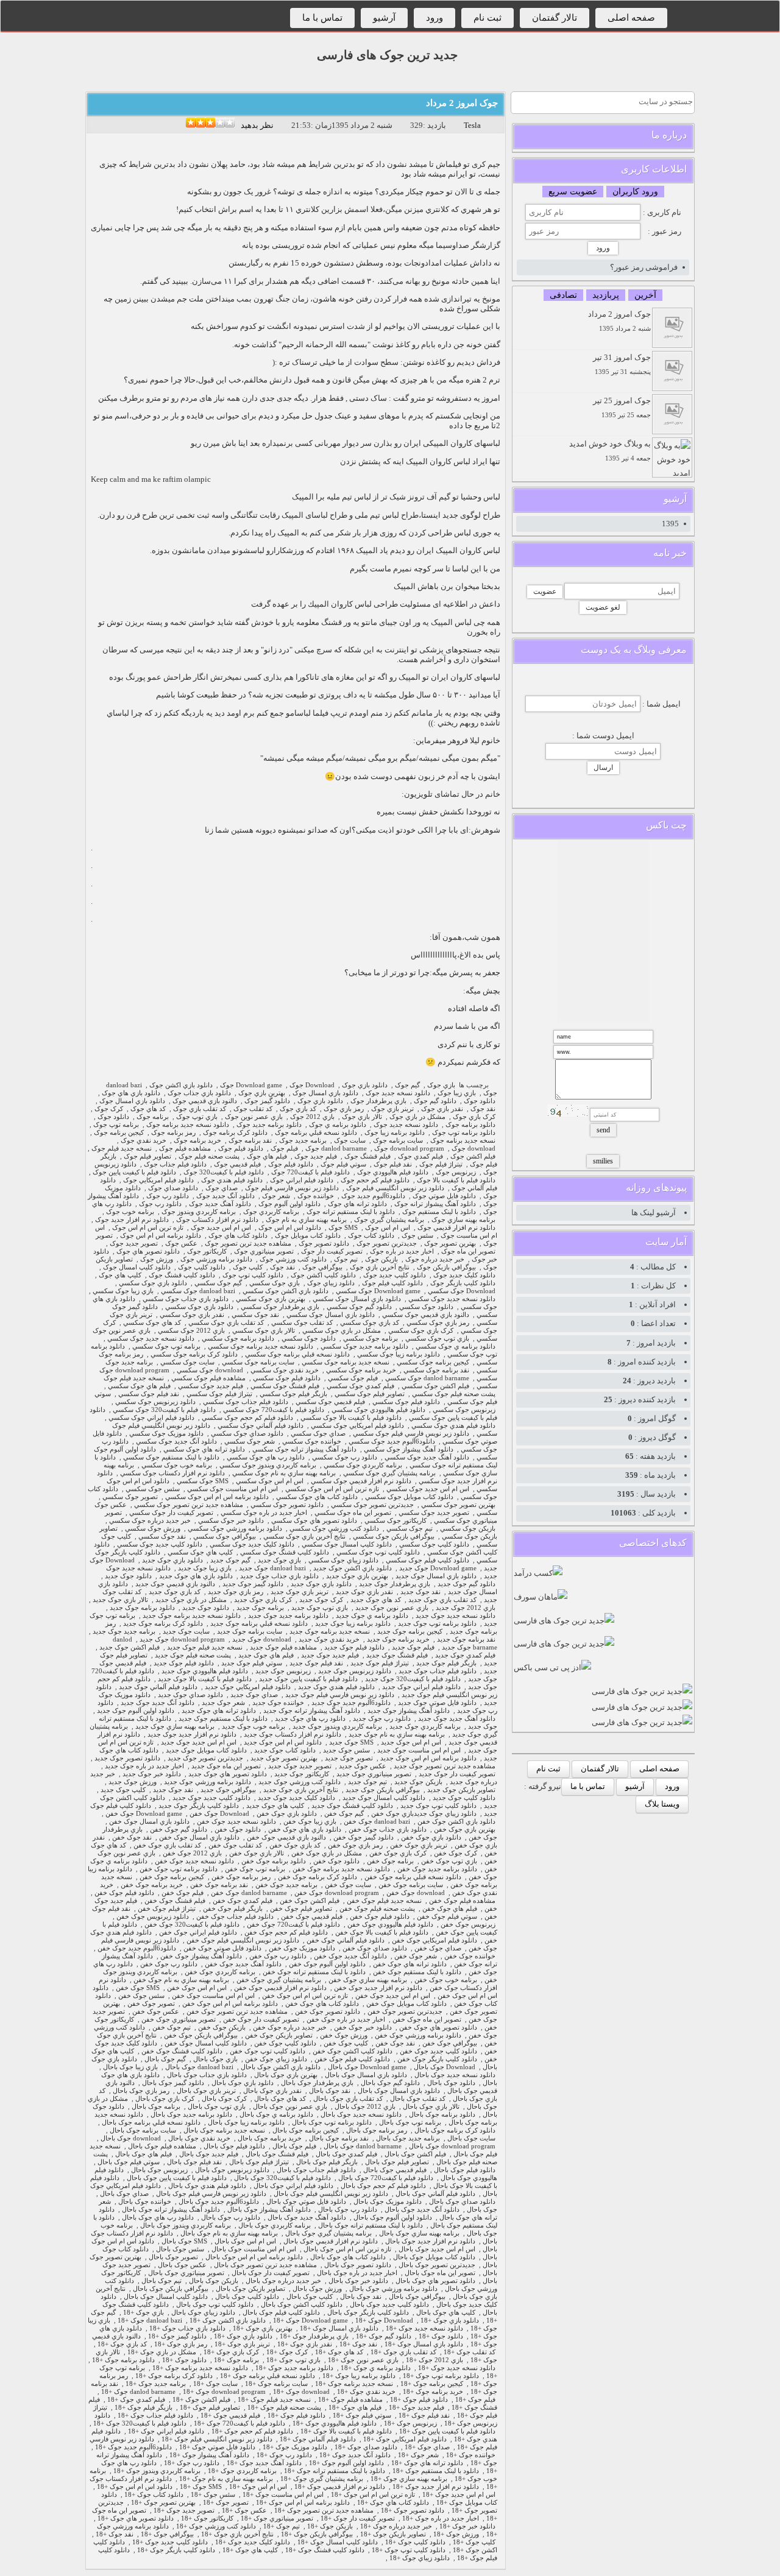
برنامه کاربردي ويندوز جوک (199, 1212)
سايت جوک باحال (471, 2138)
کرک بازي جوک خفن (398, 1853)
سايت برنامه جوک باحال (143, 2130)
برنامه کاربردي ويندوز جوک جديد (337, 1727)
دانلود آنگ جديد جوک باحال (422, 2210)
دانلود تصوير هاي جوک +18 (136, 2518)
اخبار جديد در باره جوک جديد (144, 1766)
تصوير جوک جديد (349, 1758)
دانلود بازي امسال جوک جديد (436, 1576)
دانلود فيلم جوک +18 (419, 2400)
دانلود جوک (480, 1101)
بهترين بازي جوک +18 (263, 2328)
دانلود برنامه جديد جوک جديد (288, 1616)
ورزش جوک (157, 1259)
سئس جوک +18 (213, 2495)
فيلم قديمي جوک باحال (395, 2170)
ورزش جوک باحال (317, 2289)
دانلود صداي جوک (173, 1188)
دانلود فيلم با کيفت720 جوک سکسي (274, 1410)
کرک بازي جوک (474, 1117)
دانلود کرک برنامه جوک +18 (174, 2376)
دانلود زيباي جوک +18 (420, 2558)
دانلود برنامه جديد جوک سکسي (364, 1346)
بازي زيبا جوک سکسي (123, 1291)
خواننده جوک (316, 1196)
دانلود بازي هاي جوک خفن (305, 1830)
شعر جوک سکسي (250, 1442)
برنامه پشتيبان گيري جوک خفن (279, 1980)
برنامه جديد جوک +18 (156, 2384)
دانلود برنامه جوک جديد (142, 1608)
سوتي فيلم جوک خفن (447, 1917)
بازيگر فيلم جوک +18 (144, 2408)
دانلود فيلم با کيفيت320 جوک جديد (413, 1679)
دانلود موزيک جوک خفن (302, 1948)
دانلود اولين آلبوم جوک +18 (346, 2463)
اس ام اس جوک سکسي (270, 1481)
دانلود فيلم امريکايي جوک (158, 1180)
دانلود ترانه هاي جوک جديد (219, 1711)
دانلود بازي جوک (365, 1085)
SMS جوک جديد (351, 1742)
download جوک (473, 1149)
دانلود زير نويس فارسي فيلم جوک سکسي (411, 1434)
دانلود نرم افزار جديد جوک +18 (436, 2487)
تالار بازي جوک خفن (257, 1853)
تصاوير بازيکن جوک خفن (279, 2035)
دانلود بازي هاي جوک (131, 1093)
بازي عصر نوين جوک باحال (290, 2107)
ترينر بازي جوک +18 (242, 2344)
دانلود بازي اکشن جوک (181, 1085)
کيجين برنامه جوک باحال (306, 2130)
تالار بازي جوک (362, 1117)
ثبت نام (487, 18)
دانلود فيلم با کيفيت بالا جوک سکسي (351, 1418)
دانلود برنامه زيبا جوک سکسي (399, 1354)
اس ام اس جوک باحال (245, 2241)
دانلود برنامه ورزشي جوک (216, 1259)
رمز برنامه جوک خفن (241, 1877)
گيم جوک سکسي (218, 1283)
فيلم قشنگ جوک (367, 1156)
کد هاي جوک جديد (376, 1600)
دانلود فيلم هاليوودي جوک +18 (335, 2423)
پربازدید (606, 295)
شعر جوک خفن (416, 1956)
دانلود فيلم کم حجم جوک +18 (252, 2431)
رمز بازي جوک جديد (236, 1592)
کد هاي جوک (148, 1109)
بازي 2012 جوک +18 (434, 2360)
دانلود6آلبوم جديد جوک (373, 1196)
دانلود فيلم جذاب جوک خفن (235, 1917)
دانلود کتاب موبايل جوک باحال (434, 2257)
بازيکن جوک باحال (214, 2281)
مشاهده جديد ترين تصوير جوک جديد (445, 1766)
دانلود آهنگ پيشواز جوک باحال (269, 2210)
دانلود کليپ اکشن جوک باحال (302, 2305)
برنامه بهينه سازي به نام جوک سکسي (284, 1473)
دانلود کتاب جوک (371, 1236)
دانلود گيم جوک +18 (384, 2336)
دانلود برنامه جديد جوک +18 (294, 2368)
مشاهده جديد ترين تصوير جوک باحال (265, 2265)
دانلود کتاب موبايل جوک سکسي (409, 1497)
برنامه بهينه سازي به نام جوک (306, 1220)
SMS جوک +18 (201, 2487)
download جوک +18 (301, 2392)
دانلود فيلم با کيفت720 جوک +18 (239, 2423)
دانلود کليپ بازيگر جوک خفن (437, 2059)
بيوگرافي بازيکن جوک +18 (317, 2534)
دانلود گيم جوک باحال (390, 2083)
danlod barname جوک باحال (363, 2146)
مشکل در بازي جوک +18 (162, 2352)
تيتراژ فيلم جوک (441, 1164)
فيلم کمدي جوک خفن (243, 1901)
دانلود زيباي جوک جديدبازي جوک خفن (424, 1814)
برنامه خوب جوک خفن (446, 1980)
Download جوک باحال (445, 2067)
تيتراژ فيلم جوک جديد (380, 1663)
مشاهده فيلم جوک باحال (162, 2146)
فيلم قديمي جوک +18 (230, 2415)
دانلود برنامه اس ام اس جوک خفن (230, 2004)
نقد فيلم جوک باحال (194, 2162)
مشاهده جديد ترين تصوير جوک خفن (237, 2012)
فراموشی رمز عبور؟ (644, 267)
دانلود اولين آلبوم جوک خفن (327, 1964)
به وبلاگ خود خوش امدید (610, 450)
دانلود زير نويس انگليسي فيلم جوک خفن (243, 1940)
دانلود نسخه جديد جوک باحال (455, 2075)
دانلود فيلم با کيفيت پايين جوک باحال (177, 2178)
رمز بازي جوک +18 (181, 2344)
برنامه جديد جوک (303, 1141)
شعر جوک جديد (223, 1703)
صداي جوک (222, 1188)
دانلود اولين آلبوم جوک (289, 1204)
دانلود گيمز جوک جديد (253, 1584)
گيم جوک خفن (344, 1814)
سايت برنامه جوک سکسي (258, 1362)
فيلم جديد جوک (316, 1156)
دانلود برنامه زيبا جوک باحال (246, 2123)
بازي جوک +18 (144, 2313)
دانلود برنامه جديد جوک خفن (437, 1869)
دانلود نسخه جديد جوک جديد (456, 1616)
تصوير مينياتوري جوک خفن (179, 2020)
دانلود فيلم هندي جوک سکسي (453, 1426)
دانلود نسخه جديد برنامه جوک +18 (200, 2368)
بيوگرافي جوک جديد (228, 1790)
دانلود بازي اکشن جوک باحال (281, 2067)
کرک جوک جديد (321, 1600)
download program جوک (409, 1149)
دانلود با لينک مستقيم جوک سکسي (171, 1457)
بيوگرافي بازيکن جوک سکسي (394, 1537)
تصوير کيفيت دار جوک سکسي (171, 1513)
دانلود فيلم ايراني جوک (302, 1180)
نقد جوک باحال (330, 2091)
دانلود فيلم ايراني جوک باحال (293, 2186)
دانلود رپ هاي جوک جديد (310, 1719)
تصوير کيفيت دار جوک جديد (457, 1774)
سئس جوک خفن (141, 1996)
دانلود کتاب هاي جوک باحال (348, 2257)
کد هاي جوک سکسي (152, 1323)
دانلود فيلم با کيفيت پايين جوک (134, 1172)
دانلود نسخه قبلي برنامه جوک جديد (259, 1624)
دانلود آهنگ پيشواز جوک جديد (409, 1711)
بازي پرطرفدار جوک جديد (395, 1584)
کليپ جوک (248, 1267)
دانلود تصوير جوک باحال (358, 2265)
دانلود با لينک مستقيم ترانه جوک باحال (370, 2225)
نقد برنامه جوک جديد (466, 1639)
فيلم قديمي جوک (237, 1164)
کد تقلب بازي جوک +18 (403, 2352)
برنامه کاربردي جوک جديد (425, 1727)
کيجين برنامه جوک (119, 1133)
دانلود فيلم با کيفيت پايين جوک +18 (447, 2431)
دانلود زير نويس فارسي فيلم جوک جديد (340, 1695)
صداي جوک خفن (438, 1948)
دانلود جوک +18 (441, 2336)
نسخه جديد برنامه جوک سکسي (346, 1362)
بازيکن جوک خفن (222, 2027)
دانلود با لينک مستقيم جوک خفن (417, 1972)
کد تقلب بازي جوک (200, 1109)
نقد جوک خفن (132, 1837)
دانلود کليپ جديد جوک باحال (389, 2305)
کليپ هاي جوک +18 (250, 2550)
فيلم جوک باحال (294, 2146)
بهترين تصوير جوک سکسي (458, 1505)
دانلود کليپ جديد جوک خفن (438, 2051)
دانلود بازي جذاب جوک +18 (187, 2328)
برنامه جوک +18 (236, 2360)
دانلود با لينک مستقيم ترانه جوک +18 (335, 2471)
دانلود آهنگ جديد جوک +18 (264, 2463)
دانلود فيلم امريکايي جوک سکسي (357, 1426)
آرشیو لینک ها (654, 1212)
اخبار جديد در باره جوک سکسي (264, 1513)
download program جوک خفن (337, 1893)
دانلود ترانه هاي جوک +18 (427, 2463)
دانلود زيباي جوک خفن (276, 2059)
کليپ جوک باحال (310, 2297)
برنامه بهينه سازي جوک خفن (368, 1980)
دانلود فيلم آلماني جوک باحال (435, 2194)
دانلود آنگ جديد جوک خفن (350, 1956)
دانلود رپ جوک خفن (278, 1956)
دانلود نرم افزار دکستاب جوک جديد (292, 1734)
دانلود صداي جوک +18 (366, 2447)
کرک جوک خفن (456, 1853)
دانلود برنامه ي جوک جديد (372, 1616)
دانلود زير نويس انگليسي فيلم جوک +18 (217, 2439)
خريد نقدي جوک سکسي (285, 1370)
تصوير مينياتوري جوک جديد (374, 1774)
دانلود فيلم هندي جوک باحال (207, 2186)
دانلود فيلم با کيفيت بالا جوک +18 (346, 2431)
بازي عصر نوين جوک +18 (363, 2360)
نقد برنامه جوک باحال (339, 2138)
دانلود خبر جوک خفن (363, 2027)
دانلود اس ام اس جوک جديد (283, 1742)
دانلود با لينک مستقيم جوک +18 (436, 2471)
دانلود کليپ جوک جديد (464, 1798)
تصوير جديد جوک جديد (300, 1766)
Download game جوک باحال (367, 2067)
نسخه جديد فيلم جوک (122, 1149)
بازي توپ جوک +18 (293, 2360)
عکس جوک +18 (244, 2511)
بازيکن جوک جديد (418, 1782)
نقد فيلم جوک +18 (424, 2415)
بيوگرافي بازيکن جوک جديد (383, 1790)
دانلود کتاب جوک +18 (154, 2495)
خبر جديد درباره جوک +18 (396, 2526)
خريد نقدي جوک (144, 1141)
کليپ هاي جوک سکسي (200, 1552)
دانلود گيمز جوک (267, 1101)
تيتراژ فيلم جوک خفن (167, 1909)
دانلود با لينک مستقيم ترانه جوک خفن (314, 1972)
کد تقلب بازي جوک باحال (348, 2099)
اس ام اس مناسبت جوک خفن (213, 1996)
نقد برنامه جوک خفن (219, 1885)
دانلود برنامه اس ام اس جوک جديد (428, 1758)
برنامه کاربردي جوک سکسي (363, 1465)
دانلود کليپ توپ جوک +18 (409, 2550)
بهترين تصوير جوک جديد (284, 1758)
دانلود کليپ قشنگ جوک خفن (182, 2051)
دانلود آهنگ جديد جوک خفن (243, 1964)
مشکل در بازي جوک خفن (327, 1853)
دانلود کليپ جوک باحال (247, 2297)
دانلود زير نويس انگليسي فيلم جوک (395, 1188)
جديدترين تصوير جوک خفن (405, 2012)
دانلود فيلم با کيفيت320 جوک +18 (140, 2423)
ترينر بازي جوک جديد (300, 1592)
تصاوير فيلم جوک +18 (210, 2408)
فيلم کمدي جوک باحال (346, 2154)
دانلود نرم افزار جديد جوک (132, 1220)
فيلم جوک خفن (183, 1893)
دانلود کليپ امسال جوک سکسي (347, 1544)
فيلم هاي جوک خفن (450, 1909)
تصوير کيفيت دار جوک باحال (271, 2273)
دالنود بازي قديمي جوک (205, 1101)
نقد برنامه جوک (250, 1141)
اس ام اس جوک (388, 1228)
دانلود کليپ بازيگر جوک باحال (368, 2313)
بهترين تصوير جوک (450, 1244)
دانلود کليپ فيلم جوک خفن (352, 2059)
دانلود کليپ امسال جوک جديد (384, 1798)
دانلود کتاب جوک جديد (285, 1750)
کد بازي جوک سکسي (370, 1323)
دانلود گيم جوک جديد (466, 1584)
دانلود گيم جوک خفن (179, 1830)
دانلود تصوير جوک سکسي (287, 1505)
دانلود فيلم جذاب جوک (175, 1164)
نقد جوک (483, 1109)
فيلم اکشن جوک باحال (415, 2154)
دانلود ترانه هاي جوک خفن (410, 1964)
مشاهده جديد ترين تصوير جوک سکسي (189, 1505)
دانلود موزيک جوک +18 (295, 2447)
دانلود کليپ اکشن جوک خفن (353, 2051)
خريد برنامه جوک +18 (433, 2392)
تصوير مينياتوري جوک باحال (186, 2273)
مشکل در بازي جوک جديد (191, 1600)
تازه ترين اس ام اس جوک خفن (305, 1996)
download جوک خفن (416, 1893)
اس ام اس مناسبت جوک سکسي (232, 1489)
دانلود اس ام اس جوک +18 (135, 2487)
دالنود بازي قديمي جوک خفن (286, 1837)
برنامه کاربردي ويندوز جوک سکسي (268, 1465)
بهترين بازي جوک (262, 1093)
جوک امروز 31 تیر (622, 364)
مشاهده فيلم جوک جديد (283, 1647)
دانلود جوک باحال (451, 2083)
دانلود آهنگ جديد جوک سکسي (427, 1457)
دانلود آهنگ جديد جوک (220, 1204)
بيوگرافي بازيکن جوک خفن (201, 2035)
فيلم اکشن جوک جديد (129, 1647)
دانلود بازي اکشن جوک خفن (456, 1822)
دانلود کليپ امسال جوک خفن (206, 2043)
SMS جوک (343, 1228)
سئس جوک (417, 1236)
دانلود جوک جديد (128, 1576)
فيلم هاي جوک (267, 1156)
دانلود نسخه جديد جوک (398, 1093)
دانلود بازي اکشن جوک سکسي (285, 1291)
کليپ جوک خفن (346, 2043)
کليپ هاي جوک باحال (446, 2313)
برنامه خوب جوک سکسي (177, 1465)
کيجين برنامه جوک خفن (172, 1877)
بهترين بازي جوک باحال (286, 2075)
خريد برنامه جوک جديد (398, 1639)
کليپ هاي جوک (120, 1275)
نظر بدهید (257, 125)
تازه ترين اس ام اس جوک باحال (347, 2249)
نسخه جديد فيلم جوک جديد (205, 1647)
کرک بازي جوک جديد (263, 1600)
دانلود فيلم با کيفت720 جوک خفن (293, 1925)
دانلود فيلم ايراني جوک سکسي (151, 1418)
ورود (434, 18)
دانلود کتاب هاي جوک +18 (393, 2503)
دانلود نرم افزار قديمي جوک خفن (280, 1988)
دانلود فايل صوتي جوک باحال (306, 2202)
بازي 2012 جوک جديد (466, 1608)
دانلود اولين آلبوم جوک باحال (393, 2218)
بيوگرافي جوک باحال (417, 2297)
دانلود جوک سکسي (426, 1307)
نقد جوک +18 (358, 2344)
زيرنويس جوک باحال (159, 2170)
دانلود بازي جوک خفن (287, 1814)
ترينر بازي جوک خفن (419, 1845)
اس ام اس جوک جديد (411, 1742)
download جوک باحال (131, 2138)
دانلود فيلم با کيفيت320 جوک (224, 1172)
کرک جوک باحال (224, 2099)
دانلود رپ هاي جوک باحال (158, 2218)
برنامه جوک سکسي (370, 1339)
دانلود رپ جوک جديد (382, 1719)
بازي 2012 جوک (312, 1117)
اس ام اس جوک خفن (197, 1988)
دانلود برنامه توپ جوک (464, 1133)
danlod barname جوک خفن (249, 1893)
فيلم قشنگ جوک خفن (175, 1901)
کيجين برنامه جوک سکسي (433, 1362)
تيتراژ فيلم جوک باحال (259, 2162)
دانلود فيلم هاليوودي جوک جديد (205, 1671)
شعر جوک (276, 1196)
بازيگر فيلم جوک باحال (327, 2162)
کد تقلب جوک (253, 1109)
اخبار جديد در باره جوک (402, 1251)
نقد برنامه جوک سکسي (436, 1370)
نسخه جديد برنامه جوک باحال (224, 2130)
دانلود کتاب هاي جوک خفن (322, 2004)
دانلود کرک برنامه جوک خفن (317, 1877)
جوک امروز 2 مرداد (462, 103)
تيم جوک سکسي (409, 1529)
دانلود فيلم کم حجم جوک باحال (383, 2186)
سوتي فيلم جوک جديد (252, 1663)
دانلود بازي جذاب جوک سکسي (186, 1299)
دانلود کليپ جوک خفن (285, 2043)
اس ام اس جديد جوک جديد (199, 1742)
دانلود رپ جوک (168, 1196)
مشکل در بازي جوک (417, 1117)
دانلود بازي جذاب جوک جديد (279, 1576)
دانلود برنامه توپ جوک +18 (441, 2376)
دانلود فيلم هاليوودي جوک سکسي (378, 1410)
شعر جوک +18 (418, 2455)
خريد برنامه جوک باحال (270, 2138)
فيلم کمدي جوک (420, 1156)
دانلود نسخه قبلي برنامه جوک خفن (413, 1877)
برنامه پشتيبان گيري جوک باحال (328, 2233)
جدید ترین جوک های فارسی (387, 55)
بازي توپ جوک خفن (449, 1861)
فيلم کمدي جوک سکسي (360, 1386)
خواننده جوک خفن (470, 1956)
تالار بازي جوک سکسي (264, 1331)
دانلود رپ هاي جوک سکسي (266, 1457)
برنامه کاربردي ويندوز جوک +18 (157, 2471)
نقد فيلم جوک (393, 1164)
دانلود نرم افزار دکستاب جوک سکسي (172, 1473)
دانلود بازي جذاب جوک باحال (207, 2075)
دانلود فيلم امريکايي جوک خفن (434, 1940)
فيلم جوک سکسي (353, 1378)
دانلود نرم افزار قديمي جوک (456, 1228)
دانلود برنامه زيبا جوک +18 (359, 2376)
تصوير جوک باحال (173, 2257)
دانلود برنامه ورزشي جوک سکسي (235, 1529)
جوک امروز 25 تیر (622, 407)
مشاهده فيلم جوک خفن (462, 1901)
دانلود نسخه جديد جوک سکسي (452, 1299)
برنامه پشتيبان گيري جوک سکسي (389, 1473)
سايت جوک (350, 1141)
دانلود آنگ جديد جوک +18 (355, 2455)
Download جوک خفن (219, 1814)
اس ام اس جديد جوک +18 (459, 2495)
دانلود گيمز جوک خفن (363, 1837)
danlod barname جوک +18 (138, 2392)
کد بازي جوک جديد (175, 1592)
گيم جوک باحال (165, 2059)
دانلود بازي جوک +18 (450, 2320)
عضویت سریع (573, 192)
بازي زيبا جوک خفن (310, 1822)
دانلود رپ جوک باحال (348, 2210)
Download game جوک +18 (310, 2320)
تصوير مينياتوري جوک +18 (277, 2518)
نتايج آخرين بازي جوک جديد (301, 1790)
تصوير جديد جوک (134, 1244)
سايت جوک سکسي (187, 1362)
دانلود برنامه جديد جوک (269, 1125)
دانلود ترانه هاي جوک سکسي (204, 1449)
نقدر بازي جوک (442, 1109)
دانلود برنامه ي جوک (338, 1125)
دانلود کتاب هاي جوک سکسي (317, 1497)
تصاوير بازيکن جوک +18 (393, 2534)
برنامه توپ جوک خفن (255, 1869)
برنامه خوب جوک (130, 1212)
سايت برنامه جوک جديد (250, 1632)
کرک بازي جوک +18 (231, 2352)
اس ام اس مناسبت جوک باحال (254, 2249)
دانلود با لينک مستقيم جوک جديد (223, 1719)
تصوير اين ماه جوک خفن (427, 2020)
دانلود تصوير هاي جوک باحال (435, 2281)
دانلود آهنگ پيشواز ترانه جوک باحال (171, 2210)
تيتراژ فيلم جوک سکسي (219, 1394)
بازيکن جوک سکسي (468, 1529)
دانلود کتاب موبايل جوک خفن (406, 2004)
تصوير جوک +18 (226, 2503)
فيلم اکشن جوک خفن (310, 1901)
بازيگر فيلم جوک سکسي (293, 1394)
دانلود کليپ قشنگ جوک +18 (325, 2550)
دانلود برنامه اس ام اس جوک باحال (254, 2257)
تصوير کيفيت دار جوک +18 (358, 2518)
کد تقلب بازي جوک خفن (167, 1845)
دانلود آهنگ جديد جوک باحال (307, 2218)
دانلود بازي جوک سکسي (153, 1283)
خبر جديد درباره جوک (435, 1259)
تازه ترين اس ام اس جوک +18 (373, 2495)
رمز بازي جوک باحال (141, 2091)
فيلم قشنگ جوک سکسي (285, 1386)
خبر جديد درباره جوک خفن (290, 2027)
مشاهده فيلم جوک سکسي (208, 1378)
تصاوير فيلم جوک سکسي (370, 1394)
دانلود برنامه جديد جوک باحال (191, 2115)
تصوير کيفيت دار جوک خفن (261, 2020)
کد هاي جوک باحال (280, 2099)
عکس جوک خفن (156, 2012)
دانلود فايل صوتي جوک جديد (437, 1703)
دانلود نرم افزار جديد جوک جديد (192, 1734)
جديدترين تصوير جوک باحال (437, 2265)
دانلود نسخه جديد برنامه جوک (188, 1125)
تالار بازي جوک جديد (120, 1600)
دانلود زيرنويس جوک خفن (153, 1917)
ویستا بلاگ (662, 1804)
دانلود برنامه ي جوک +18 (376, 2368)
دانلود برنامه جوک (470, 1125)
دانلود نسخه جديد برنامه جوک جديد (192, 1616)
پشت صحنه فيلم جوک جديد (193, 1655)
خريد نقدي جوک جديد (329, 1639)
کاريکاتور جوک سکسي (395, 1521)
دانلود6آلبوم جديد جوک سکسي (392, 1442)
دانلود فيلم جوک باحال (234, 2146)
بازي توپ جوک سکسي (437, 1339)
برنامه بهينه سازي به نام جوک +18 (226, 2479)
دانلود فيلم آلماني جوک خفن (346, 1940)
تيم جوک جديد (367, 1782)
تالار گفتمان (555, 18)
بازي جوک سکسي (275, 1283)
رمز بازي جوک (344, 1109)
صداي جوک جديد (254, 1695)
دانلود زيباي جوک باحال (203, 2313)
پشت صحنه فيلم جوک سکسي (454, 1394)
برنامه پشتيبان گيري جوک (389, 1220)
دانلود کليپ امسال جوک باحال (166, 2297)
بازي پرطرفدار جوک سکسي (280, 1307)
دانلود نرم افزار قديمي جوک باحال (331, 2241)
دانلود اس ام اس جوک (290, 1228)
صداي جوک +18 (427, 2447)
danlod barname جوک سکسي (427, 1378)
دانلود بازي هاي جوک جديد (196, 1576)
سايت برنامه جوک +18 (276, 2384)
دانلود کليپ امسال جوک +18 (338, 2542)
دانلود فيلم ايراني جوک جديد (421, 1687)
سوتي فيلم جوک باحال (129, 2162)
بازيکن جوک (381, 1259)
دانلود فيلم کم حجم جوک (375, 1180)
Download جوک (312, 1085)
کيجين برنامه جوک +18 (432, 2384)
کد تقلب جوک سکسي (302, 1323)
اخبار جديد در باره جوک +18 (441, 2518)
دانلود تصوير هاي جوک (148, 1251)
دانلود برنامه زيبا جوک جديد (353, 1624)
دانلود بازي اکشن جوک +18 (228, 2320)
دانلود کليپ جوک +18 (415, 2542)
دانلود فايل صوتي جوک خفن (222, 1948)
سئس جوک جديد (346, 1750)
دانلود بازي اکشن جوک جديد (353, 1568)
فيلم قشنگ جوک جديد (397, 1655)
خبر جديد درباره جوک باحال (283, 2281)
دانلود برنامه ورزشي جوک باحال (393, 2289)
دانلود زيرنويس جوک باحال (232, 2170)
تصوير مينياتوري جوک (264, 1251)
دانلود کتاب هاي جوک (238, 1236)
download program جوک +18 (224, 2392)
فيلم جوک (284, 1149)
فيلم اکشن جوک (473, 1156)
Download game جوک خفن (144, 1814)
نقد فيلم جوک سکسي (149, 1394)
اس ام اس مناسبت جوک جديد (419, 1750)
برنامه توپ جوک (116, 1125)
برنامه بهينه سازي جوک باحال (419, 2233)
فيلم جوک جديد (413, 1647)
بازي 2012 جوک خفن (192, 1853)
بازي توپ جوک (197, 1117)
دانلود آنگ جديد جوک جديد (158, 1703)
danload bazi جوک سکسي (198, 1291)
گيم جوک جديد (230, 1560)
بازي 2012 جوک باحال (365, 2107)
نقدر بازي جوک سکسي (192, 1315)
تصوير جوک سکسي (130, 1497)
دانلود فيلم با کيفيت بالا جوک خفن (382, 1932)
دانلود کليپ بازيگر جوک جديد (199, 1806)
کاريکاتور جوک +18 (207, 2518)
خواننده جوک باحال (145, 2202)
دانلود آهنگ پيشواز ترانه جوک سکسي (304, 1449)
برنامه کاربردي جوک (271, 1212)
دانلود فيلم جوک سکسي (287, 1378)
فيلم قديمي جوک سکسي (330, 1402)
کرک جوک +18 (287, 2352)
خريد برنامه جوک (197, 1141)
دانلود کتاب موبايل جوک (308, 1236)
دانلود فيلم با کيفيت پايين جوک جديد (308, 1679)
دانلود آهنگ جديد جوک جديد (457, 1719)
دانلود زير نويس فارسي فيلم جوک (292, 1188)
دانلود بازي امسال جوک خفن (149, 1822)
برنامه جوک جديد (260, 1608)
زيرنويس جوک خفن (468, 1925)
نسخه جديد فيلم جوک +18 (274, 2400)
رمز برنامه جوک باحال (377, 2130)
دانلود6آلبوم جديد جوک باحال (219, 2202)
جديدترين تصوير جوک (387, 1244)
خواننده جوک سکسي (312, 1442)
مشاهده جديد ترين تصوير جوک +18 (324, 2511)
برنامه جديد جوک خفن (286, 1885)
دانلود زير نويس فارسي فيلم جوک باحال (211, 2194)
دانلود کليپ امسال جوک (137, 1267)
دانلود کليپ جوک (202, 1267)
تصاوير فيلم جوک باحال (397, 2162)
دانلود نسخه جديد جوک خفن (236, 1822)
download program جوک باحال (452, 2146)
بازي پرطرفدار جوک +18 (314, 2336)
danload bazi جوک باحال (199, 2067)
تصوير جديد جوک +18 (184, 2511)
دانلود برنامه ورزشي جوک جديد (207, 1782)
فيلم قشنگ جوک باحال (277, 2154)
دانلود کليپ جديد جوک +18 (170, 2542)
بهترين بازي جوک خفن (465, 1830)
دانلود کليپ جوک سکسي (434, 1544)
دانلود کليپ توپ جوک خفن (268, 2051)
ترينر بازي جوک (392, 1109)
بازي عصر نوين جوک (254, 1117)
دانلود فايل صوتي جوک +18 (217, 2447)
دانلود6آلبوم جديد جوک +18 (133, 2447)
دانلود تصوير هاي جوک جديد (228, 1774)
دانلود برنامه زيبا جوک (395, 1133)
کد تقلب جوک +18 (470, 2352)
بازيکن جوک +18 (330, 2526)
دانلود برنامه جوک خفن (274, 1861)
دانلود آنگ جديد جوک (225, 1196)
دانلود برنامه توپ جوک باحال (332, 2123)
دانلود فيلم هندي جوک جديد (336, 1687)
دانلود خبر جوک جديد (152, 1774)
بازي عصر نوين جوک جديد (392, 1608)
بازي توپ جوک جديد (320, 1608)
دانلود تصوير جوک (324, 1244)
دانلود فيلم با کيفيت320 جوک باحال (282, 2178)
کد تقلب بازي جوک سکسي (226, 1323)
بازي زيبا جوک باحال (130, 2067)
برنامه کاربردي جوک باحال (275, 2225)
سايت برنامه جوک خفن (411, 1885)
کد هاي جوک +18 (339, 2352)
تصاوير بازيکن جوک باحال (250, 2289)
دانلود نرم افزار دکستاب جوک (217, 1220)
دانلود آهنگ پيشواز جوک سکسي (409, 1449)
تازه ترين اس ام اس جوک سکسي (332, 1489)
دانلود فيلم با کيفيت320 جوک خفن (192, 1925)
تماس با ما (322, 18)
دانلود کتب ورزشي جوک (293, 1259)
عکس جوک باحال (182, 2265)
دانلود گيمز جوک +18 (177, 2336)
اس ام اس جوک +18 (258, 2487)
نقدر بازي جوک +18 (305, 2344)
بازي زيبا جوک (457, 1093)
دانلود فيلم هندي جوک (232, 1180)
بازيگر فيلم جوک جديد (446, 1663)
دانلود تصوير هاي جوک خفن (438, 2027)
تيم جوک (346, 1259)
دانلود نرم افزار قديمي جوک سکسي (361, 1481)
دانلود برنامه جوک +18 (123, 2360)
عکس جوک (181, 1244)
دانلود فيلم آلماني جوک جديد (158, 1687)
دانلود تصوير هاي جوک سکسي (314, 1521)
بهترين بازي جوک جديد (357, 1576)
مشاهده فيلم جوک (185, 1149)
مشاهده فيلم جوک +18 (350, 2400)
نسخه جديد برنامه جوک (463, 1141)
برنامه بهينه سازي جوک (463, 1220)
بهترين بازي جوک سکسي (271, 1299)
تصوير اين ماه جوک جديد (226, 1766)
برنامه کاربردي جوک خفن (220, 1972)
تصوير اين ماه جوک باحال (440, 2273)
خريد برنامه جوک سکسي (361, 1370)
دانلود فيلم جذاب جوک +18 (155, 2415)
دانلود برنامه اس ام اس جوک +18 (303, 2503)
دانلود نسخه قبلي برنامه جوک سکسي (297, 1354)
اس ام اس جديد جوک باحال (437, 2249)
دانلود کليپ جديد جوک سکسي (160, 1544)
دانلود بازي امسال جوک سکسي (357, 1299)
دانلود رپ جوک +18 (284, 2455)
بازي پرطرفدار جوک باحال (317, 2083)
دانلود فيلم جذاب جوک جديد (438, 1671)
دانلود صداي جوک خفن (375, 1948)
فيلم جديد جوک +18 (417, 2408)
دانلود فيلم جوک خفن (124, 1893)
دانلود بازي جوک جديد (172, 1560)
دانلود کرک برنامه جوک (235, 1133)
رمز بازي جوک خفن (355, 1845)
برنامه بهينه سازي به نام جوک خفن (181, 1980)
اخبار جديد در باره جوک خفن (346, 2020)
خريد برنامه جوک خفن (152, 1885)
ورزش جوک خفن (344, 2035)
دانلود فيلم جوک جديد (354, 1647)
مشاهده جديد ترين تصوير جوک (248, 1244)
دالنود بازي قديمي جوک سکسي (426, 1315)
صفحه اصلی (631, 18)
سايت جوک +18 (215, 2384)
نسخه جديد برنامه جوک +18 (354, 2384)
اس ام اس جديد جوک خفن (393, 1996)
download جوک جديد (262, 1639)
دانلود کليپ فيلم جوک (392, 1283)
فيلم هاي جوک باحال (144, 2154)
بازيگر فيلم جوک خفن (233, 1909)
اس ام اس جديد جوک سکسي (428, 1489)
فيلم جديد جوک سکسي (211, 1386)
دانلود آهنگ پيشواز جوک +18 (209, 2455)
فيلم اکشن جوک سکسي (435, 1386)
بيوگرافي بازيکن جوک (446, 1267)
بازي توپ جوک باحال (217, 2107)
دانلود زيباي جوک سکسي (343, 1560)
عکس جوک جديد (363, 1766)
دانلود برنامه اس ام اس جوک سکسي (217, 1497)
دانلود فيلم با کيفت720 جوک (310, 1172)
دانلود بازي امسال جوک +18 (339, 2328)
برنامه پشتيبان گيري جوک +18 (322, 2479)
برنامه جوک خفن (390, 1861)
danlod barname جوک (336, 1149)
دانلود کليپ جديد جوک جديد (211, 1798)
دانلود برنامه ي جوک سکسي (456, 1346)
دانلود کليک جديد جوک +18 (253, 2542)
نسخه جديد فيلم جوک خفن (384, 1901)
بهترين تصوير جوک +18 (163, 2503)
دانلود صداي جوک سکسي (247, 1434)
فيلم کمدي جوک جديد (465, 1655)
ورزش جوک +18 (456, 2534)
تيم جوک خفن (172, 2027)
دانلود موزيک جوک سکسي (166, 1434)
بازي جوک (441, 1085)
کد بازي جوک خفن (295, 1845)
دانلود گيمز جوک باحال (173, 2083)
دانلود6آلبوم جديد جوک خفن (137, 1948)
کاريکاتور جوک (207, 1251)
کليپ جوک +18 (474, 2542)
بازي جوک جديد (279, 1560)
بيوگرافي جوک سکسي (225, 1537)
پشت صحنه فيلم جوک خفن (377, 1909)
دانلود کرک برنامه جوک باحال (455, 2130)
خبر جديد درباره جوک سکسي (150, 1521)
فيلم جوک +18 (475, 2400)
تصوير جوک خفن (151, 2004)
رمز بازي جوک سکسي (438, 1323)
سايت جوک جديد (186, 1632)
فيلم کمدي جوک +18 (136, 2400)
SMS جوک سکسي (203, 1481)
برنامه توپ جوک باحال (410, 2123)
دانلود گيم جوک (435, 1101)
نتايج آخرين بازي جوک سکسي (304, 1537)
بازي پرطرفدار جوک (378, 1101)
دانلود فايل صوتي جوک (444, 1196)
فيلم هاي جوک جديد (266, 1655)
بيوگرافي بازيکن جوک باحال (171, 2289)
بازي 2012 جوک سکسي (191, 1331)
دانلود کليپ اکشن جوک (323, 1275)
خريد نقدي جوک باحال (199, 2138)
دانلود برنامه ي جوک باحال (276, 2115)
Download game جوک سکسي (378, 1291)
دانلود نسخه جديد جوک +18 (424, 2328)
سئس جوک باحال (180, 2249)
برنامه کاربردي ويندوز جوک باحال (186, 2225)
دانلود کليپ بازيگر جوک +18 (176, 2550)
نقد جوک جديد (420, 1592)
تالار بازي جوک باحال (431, 2107)
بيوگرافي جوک (322, 1267)
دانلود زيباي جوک (331, 1283)
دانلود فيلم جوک (241, 1149)
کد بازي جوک (298, 1109)
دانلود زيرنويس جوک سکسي (155, 1402)
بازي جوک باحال (215, 2059)
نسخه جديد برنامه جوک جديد (330, 1632)
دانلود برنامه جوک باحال (442, 2115)
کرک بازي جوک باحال (165, 2099)
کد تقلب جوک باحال (418, 2099)
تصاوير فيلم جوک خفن (301, 1909)
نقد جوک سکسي (255, 1315)
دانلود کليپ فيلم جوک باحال (281, 2313)
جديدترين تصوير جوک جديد (205, 1758)
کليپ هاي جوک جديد (275, 1806)
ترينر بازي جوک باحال (206, 2091)
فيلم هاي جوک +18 (355, 2408)
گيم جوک (407, 1085)
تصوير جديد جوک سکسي (434, 1513)
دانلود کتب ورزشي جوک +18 (216, 2526)
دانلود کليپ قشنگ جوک (182, 1275)
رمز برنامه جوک (173, 1133)
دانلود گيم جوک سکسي (359, 1307)
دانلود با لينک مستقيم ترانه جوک (351, 1212)
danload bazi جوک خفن (377, 1822)
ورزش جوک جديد (133, 1782)
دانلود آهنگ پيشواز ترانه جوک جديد (312, 1711)
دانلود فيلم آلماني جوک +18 (318, 2439)
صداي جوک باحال (124, 2194)
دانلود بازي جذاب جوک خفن (388, 1830)
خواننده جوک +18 (471, 2455)
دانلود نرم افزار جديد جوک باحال (430, 2241)
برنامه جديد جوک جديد (124, 1632)
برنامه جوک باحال (156, 2107)
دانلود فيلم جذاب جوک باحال (316, 2170)
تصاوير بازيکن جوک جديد (461, 1790)
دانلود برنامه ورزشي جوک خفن (418, 2035)
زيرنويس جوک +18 (410, 2423)
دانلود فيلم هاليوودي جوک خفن (390, 1925)
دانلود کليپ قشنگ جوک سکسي (285, 1552)
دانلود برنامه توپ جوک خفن (179, 1869)
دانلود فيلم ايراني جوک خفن (198, 1932)
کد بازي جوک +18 (122, 2344)
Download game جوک (251, 1085)
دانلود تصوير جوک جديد (127, 1758)
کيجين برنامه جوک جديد (410, 1632)
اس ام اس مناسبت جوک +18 (283, 2495)
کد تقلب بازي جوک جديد (442, 1600)
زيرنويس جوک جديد (283, 1671)
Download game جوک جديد (438, 1568)
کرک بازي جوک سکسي (421, 1331)
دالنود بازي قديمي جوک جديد (175, 1584)
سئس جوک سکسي (153, 1489)
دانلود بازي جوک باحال (243, 2083)
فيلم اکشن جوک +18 (201, 2400)
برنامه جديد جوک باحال (408, 2138)
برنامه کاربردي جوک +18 (242, 2471)
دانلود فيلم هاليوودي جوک (393, 1172)
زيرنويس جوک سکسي (464, 1410)
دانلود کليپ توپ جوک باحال (215, 2305)
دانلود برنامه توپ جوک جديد (437, 1624)
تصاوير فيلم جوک (147, 1156)
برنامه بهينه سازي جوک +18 (409, 2479)
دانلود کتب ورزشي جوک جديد (300, 1782)
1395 (670, 524)
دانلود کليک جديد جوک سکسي (252, 1544)
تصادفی (563, 295)
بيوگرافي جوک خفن (450, 2043)
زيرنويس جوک (456, 1172)
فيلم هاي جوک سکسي (139, 1386)
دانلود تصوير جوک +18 (413, 2511)
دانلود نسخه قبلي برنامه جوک (316, 1133)
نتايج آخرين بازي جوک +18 (237, 2534)
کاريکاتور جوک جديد (302, 1774)
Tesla (472, 125)
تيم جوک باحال (161, 2281)
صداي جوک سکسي (318, 1434)
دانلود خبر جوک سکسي (231, 1521)
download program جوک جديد (182, 1639)
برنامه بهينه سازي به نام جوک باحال (229, 2233)
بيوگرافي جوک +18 (167, 2534)
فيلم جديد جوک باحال (209, 2154)
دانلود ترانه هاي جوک (357, 1204)
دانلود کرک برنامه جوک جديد (163, 1624)
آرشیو (384, 18)
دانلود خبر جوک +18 (467, 2526)
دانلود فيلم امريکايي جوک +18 (405, 2439)
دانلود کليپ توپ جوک (253, 1275)
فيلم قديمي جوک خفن (312, 1917)
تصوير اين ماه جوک (468, 1251)
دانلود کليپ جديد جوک (395, 1275)
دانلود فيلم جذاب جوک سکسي (246, 1402)
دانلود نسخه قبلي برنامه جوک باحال (151, 2123)
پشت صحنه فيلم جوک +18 (284, 2408)
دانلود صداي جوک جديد (190, 1695)
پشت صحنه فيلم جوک (209, 1156)
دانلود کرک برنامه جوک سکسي (194, 1354)
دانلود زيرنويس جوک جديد (355, 1671)
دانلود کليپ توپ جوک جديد (438, 1806)
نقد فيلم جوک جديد (316, 1663)
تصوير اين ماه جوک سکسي (353, 1513)
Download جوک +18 (384, 2320)
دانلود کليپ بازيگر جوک (463, 1283)
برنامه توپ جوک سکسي (166, 1346)
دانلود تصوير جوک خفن (328, 2012)
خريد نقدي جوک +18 (366, 2392)
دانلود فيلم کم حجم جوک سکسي (247, 1418)
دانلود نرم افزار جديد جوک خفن (378, 1988)
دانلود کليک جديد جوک (464, 1275)
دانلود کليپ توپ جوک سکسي (378, 1552)
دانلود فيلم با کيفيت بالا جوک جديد (205, 1679)
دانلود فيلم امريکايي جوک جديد (248, 1687)
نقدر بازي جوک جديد (364, 1592)
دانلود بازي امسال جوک (325, 1093)
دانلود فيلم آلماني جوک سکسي (261, 1426)
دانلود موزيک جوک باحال (388, 2202)
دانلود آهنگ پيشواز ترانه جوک (435, 1204)
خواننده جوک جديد (278, 1703)
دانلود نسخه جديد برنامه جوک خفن (341, 1869)
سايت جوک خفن (348, 1885)
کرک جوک (109, 1109)
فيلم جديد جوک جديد (330, 1655)
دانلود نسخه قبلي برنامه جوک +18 (268, 2376)
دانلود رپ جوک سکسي (345, 1457)
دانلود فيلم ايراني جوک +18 (166, 2431)
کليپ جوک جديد (123, 1790)
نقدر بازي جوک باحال (272, 2091)
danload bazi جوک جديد (272, 1568)
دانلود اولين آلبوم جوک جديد (136, 1711)
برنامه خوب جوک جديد (253, 1727)
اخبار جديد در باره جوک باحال (357, 2273)
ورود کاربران (635, 192)
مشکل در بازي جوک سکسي (342, 1331)
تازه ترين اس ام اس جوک (148, 1228)
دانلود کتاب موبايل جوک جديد (206, 1750)
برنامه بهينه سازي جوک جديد (175, 1727)
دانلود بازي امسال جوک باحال (366, 2075)
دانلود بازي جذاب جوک (199, 1093)
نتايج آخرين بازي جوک (380, 1267)
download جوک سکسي (210, 1370)
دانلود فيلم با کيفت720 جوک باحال (386, 2178)
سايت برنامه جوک (398, 1141)
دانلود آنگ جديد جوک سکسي (176, 1442)
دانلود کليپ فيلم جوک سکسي (427, 1560)
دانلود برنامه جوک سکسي (238, 1339)
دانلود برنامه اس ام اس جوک (161, 1236)
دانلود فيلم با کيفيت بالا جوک (456, 1180)
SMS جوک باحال (184, 2241)
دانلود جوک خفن (238, 1830)
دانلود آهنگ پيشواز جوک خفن (201, 1956)
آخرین (645, 295)
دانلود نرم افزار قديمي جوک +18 (340, 2487)
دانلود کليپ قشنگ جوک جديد (352, 1806)
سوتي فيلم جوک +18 (362, 2415)
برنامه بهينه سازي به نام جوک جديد (397, 1734)
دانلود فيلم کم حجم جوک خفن (286, 1932)
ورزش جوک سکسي (153, 1529)
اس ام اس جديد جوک (221, 1228)
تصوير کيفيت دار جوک (332, 1251)
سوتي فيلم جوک (343, 1164)
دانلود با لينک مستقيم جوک (439, 1212)
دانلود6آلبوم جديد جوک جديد (351, 1703)
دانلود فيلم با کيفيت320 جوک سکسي (164, 1410)
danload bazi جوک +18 (150, 2320)
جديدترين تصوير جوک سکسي (372, 1505)
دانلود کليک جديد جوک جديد (296, 1798)
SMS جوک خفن (138, 1988)
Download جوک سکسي (462, 1291)
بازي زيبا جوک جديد (205, 1568)
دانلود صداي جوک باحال (462, 2202)
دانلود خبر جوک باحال (358, 2281)
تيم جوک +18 (282, 2526)
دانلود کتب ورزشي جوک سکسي (334, 1529)
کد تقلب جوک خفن (235, 1845)
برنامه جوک (153, 1117)
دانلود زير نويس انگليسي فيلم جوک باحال (331, 2194)
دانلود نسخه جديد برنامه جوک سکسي (261, 1346)
